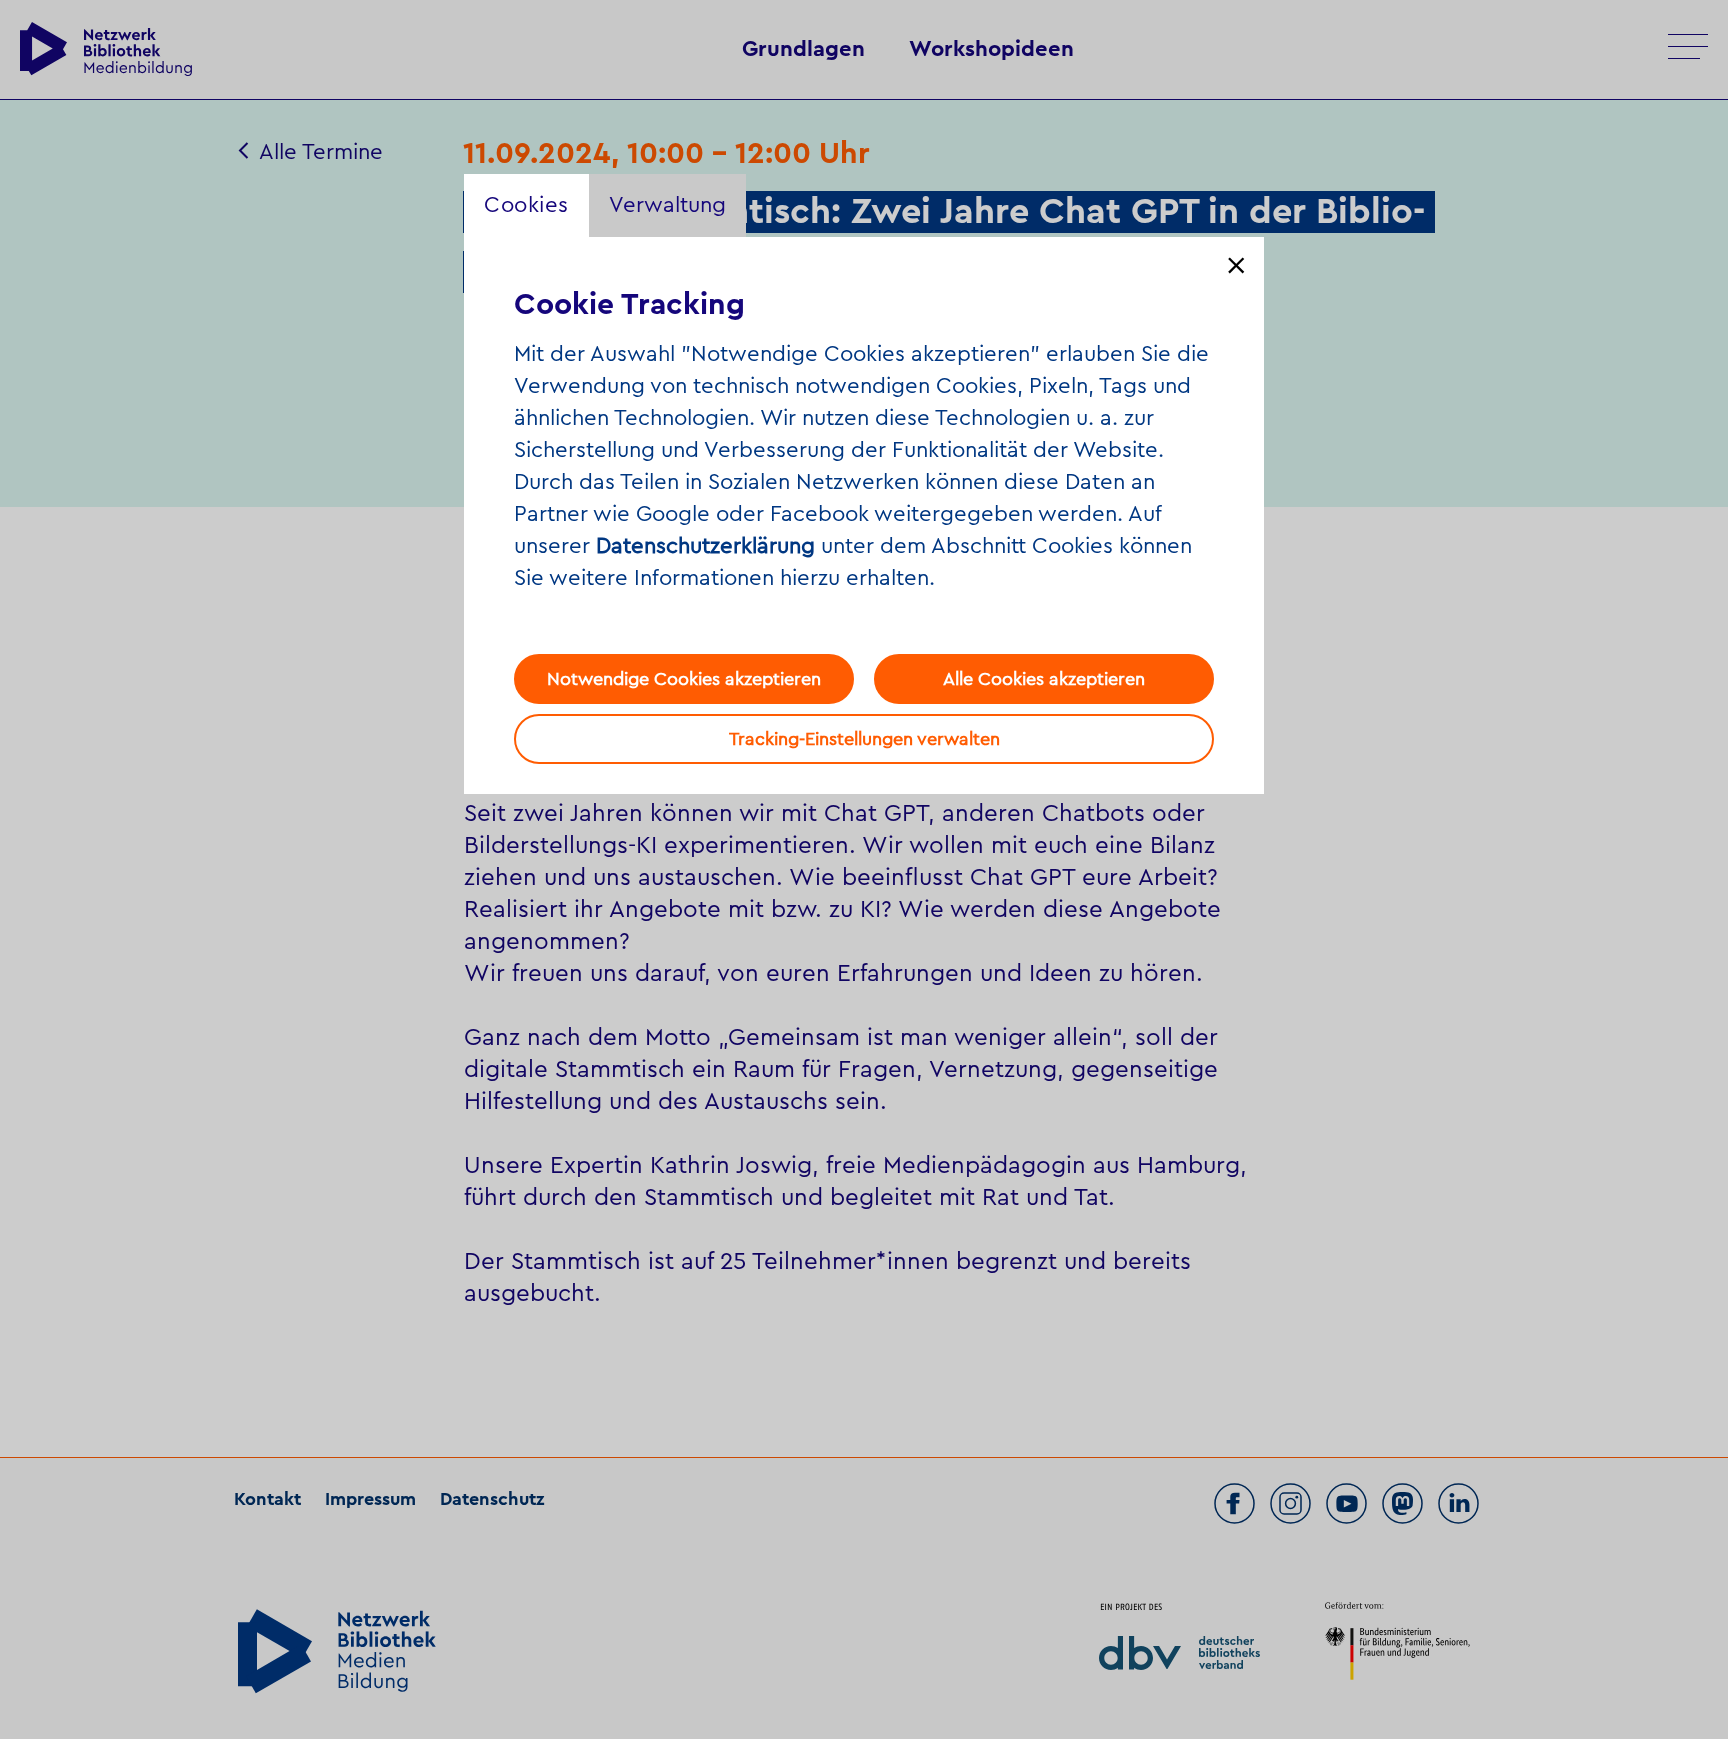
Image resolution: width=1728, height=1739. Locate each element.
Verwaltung (667, 205)
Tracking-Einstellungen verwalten (864, 739)
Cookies (526, 205)
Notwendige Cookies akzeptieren (684, 679)
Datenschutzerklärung (705, 546)
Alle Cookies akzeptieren (1044, 679)
